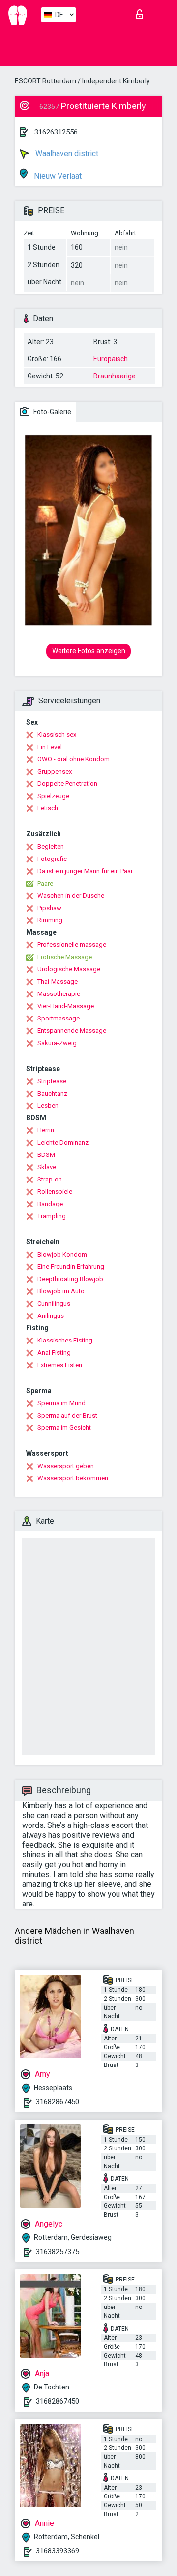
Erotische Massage (65, 957)
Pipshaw (49, 908)
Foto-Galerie (52, 412)
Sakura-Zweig (57, 1043)
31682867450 (58, 2102)
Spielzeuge (53, 796)
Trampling (52, 1216)
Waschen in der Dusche (71, 896)
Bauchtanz (52, 1093)
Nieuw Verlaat (57, 176)
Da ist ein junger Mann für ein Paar (85, 871)
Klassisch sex (57, 735)
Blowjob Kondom (62, 1254)
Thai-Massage (58, 981)
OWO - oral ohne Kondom (74, 759)
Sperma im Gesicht (64, 1428)
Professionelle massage (72, 945)
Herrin (46, 1130)
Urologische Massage (69, 969)
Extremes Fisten (60, 1365)
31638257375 (58, 2252)
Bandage (50, 1204)
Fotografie (52, 859)
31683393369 (58, 2551)
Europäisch (111, 359)
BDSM (46, 1155)
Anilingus (51, 1316)
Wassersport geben (66, 1466)
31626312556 (56, 132)
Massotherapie (59, 994)
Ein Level (50, 747)
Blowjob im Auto (61, 1291)
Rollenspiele (55, 1192)
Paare (45, 883)
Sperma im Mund (61, 1403)
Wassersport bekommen (73, 1478)
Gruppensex (55, 771)
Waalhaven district (66, 153)
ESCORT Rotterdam (45, 81)
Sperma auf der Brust (67, 1415)
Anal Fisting (54, 1353)
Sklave (47, 1167)
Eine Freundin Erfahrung (71, 1267)
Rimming (50, 920)
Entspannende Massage (72, 1031)
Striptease (52, 1081)
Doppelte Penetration (67, 784)
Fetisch (48, 808)
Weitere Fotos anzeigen (89, 651)
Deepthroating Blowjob (70, 1279)
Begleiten (51, 846)
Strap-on (50, 1179)
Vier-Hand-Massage (66, 1006)
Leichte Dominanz (63, 1142)
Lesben (48, 1106)
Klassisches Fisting (65, 1340)
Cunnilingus (54, 1303)
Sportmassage (59, 1018)
